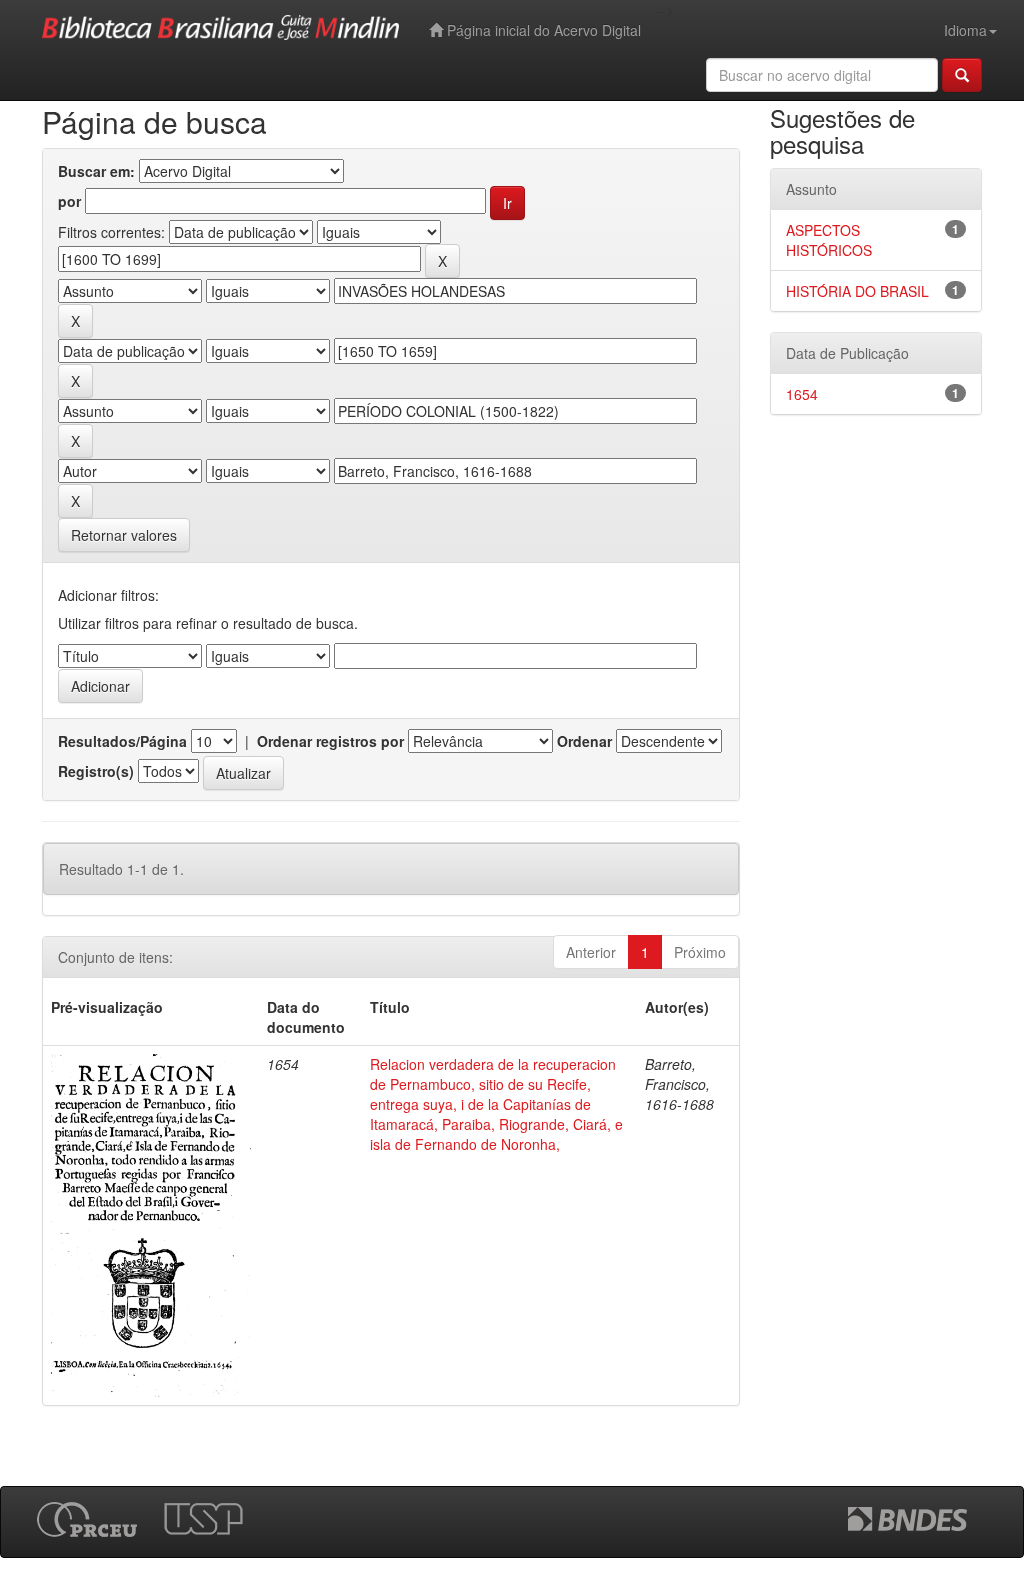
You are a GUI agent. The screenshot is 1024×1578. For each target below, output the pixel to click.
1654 (802, 394)
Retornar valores (124, 535)
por (69, 201)
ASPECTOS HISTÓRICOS (829, 240)
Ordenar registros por (330, 741)
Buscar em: (96, 171)
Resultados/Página (122, 741)
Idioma (965, 30)
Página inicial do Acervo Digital (542, 30)
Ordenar (584, 741)
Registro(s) (96, 771)
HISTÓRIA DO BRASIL (857, 291)
